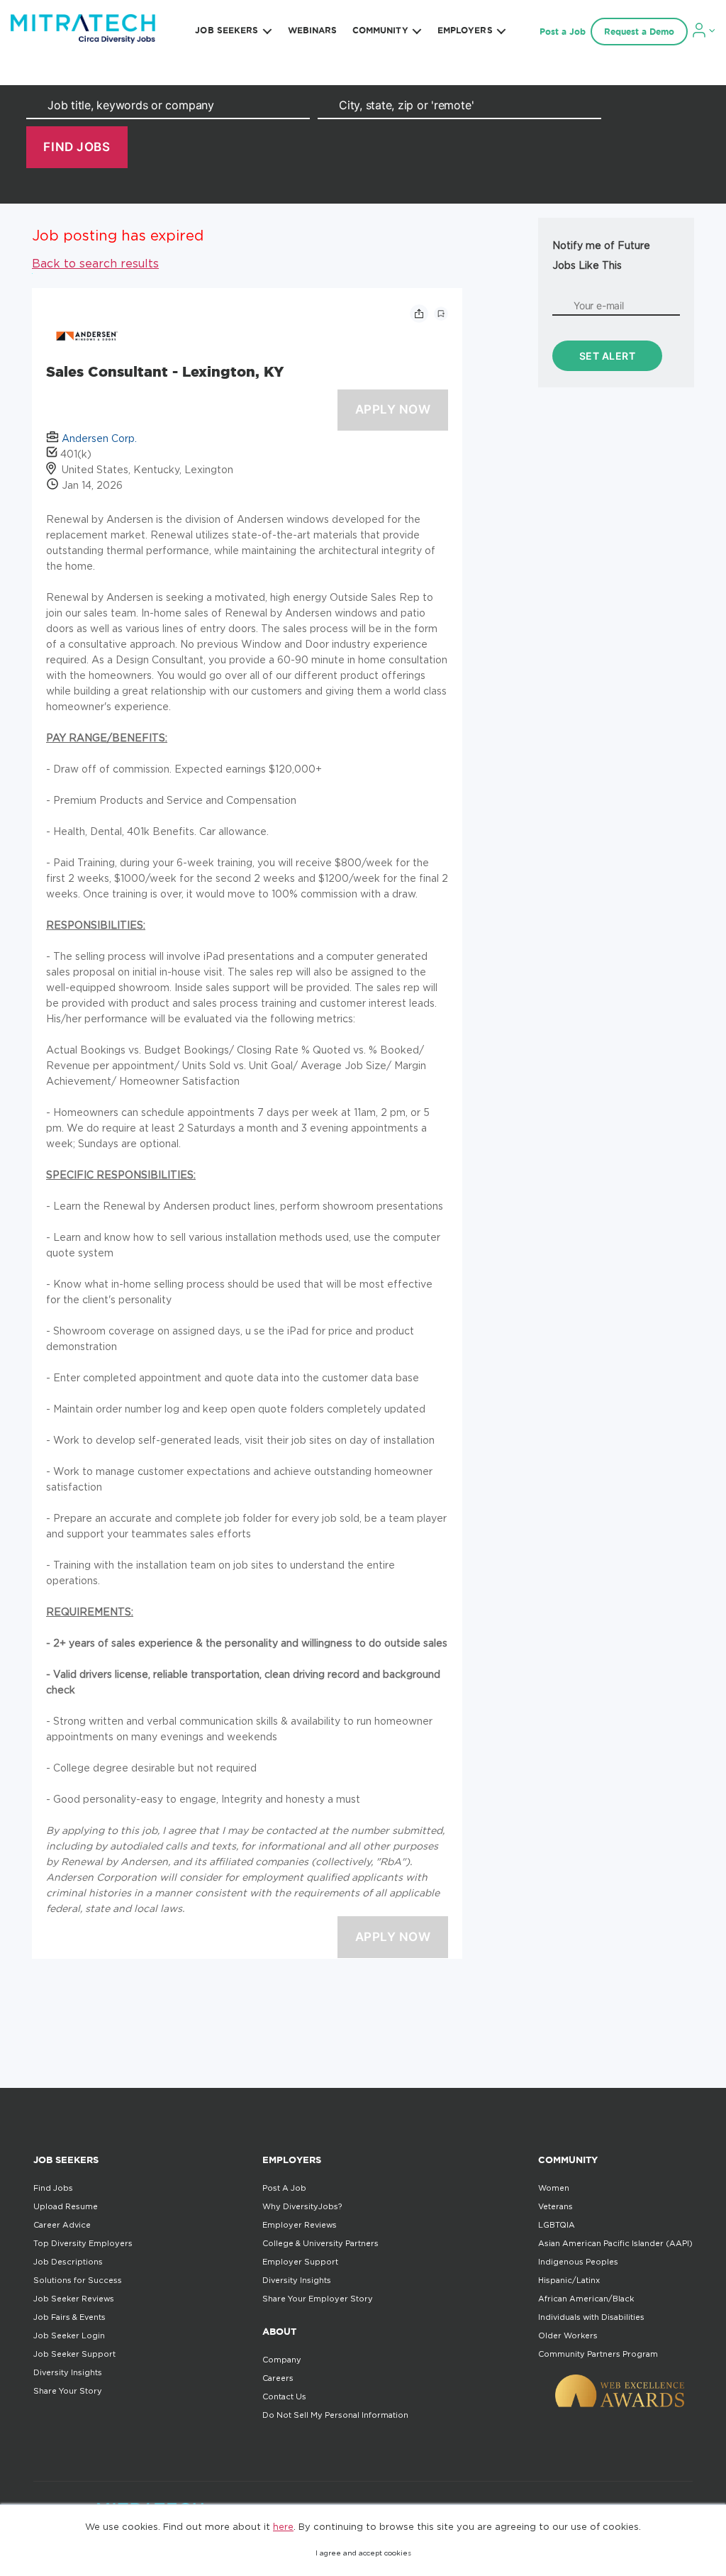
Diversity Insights (68, 2372)
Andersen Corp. (99, 438)
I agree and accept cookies (363, 2553)
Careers (278, 2378)
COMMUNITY (380, 30)
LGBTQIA (557, 2225)
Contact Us (284, 2397)
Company (282, 2360)
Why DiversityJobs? (302, 2206)
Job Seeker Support (74, 2354)
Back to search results (95, 263)
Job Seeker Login (69, 2335)
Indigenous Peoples (578, 2262)
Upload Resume (66, 2206)
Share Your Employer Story (318, 2299)
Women (554, 2188)
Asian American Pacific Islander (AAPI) (615, 2243)
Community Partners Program (598, 2354)
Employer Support (300, 2262)
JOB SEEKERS (227, 30)
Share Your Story (68, 2391)
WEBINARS (313, 30)
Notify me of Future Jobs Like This (601, 255)
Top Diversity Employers (83, 2243)
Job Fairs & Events (69, 2317)
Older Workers (568, 2335)
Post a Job (563, 32)
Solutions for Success (78, 2280)
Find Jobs (53, 2188)
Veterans (555, 2206)
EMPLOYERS (465, 30)
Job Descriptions (68, 2262)
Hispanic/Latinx (569, 2280)
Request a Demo (639, 32)
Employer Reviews (300, 2225)
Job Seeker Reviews (74, 2299)
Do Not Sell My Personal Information (335, 2415)
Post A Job (284, 2188)
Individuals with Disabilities (591, 2317)
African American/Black (586, 2299)
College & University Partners (320, 2243)
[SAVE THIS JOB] (441, 314)
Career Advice (62, 2225)
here (283, 2526)
